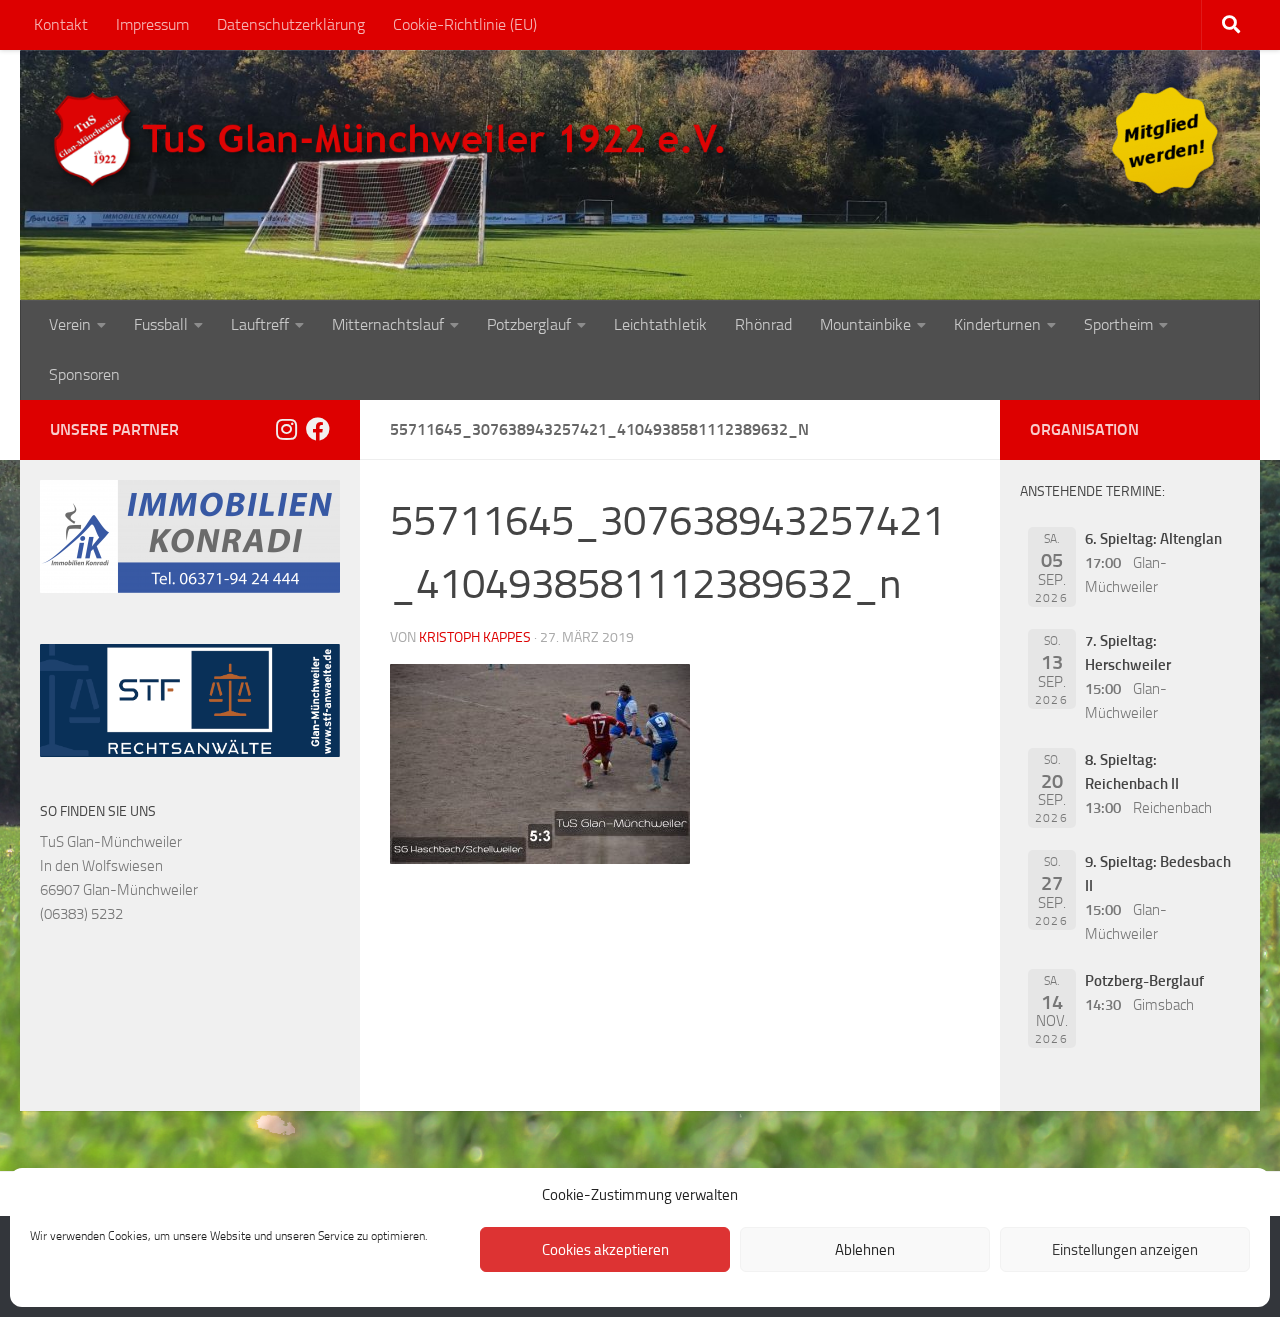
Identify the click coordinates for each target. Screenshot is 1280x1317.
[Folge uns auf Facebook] (318, 429)
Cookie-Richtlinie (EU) (465, 24)
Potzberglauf (529, 324)
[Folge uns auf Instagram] (286, 429)
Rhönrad (763, 324)
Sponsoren (84, 374)
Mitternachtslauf (388, 324)
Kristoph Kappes (475, 637)
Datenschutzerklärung (291, 24)
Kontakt (61, 24)
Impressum (152, 24)
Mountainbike (865, 324)
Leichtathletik (660, 324)
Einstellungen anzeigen (1125, 1250)
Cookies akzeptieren (605, 1250)
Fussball (161, 324)
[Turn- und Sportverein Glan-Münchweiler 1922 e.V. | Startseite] (394, 140)
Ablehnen (865, 1250)
